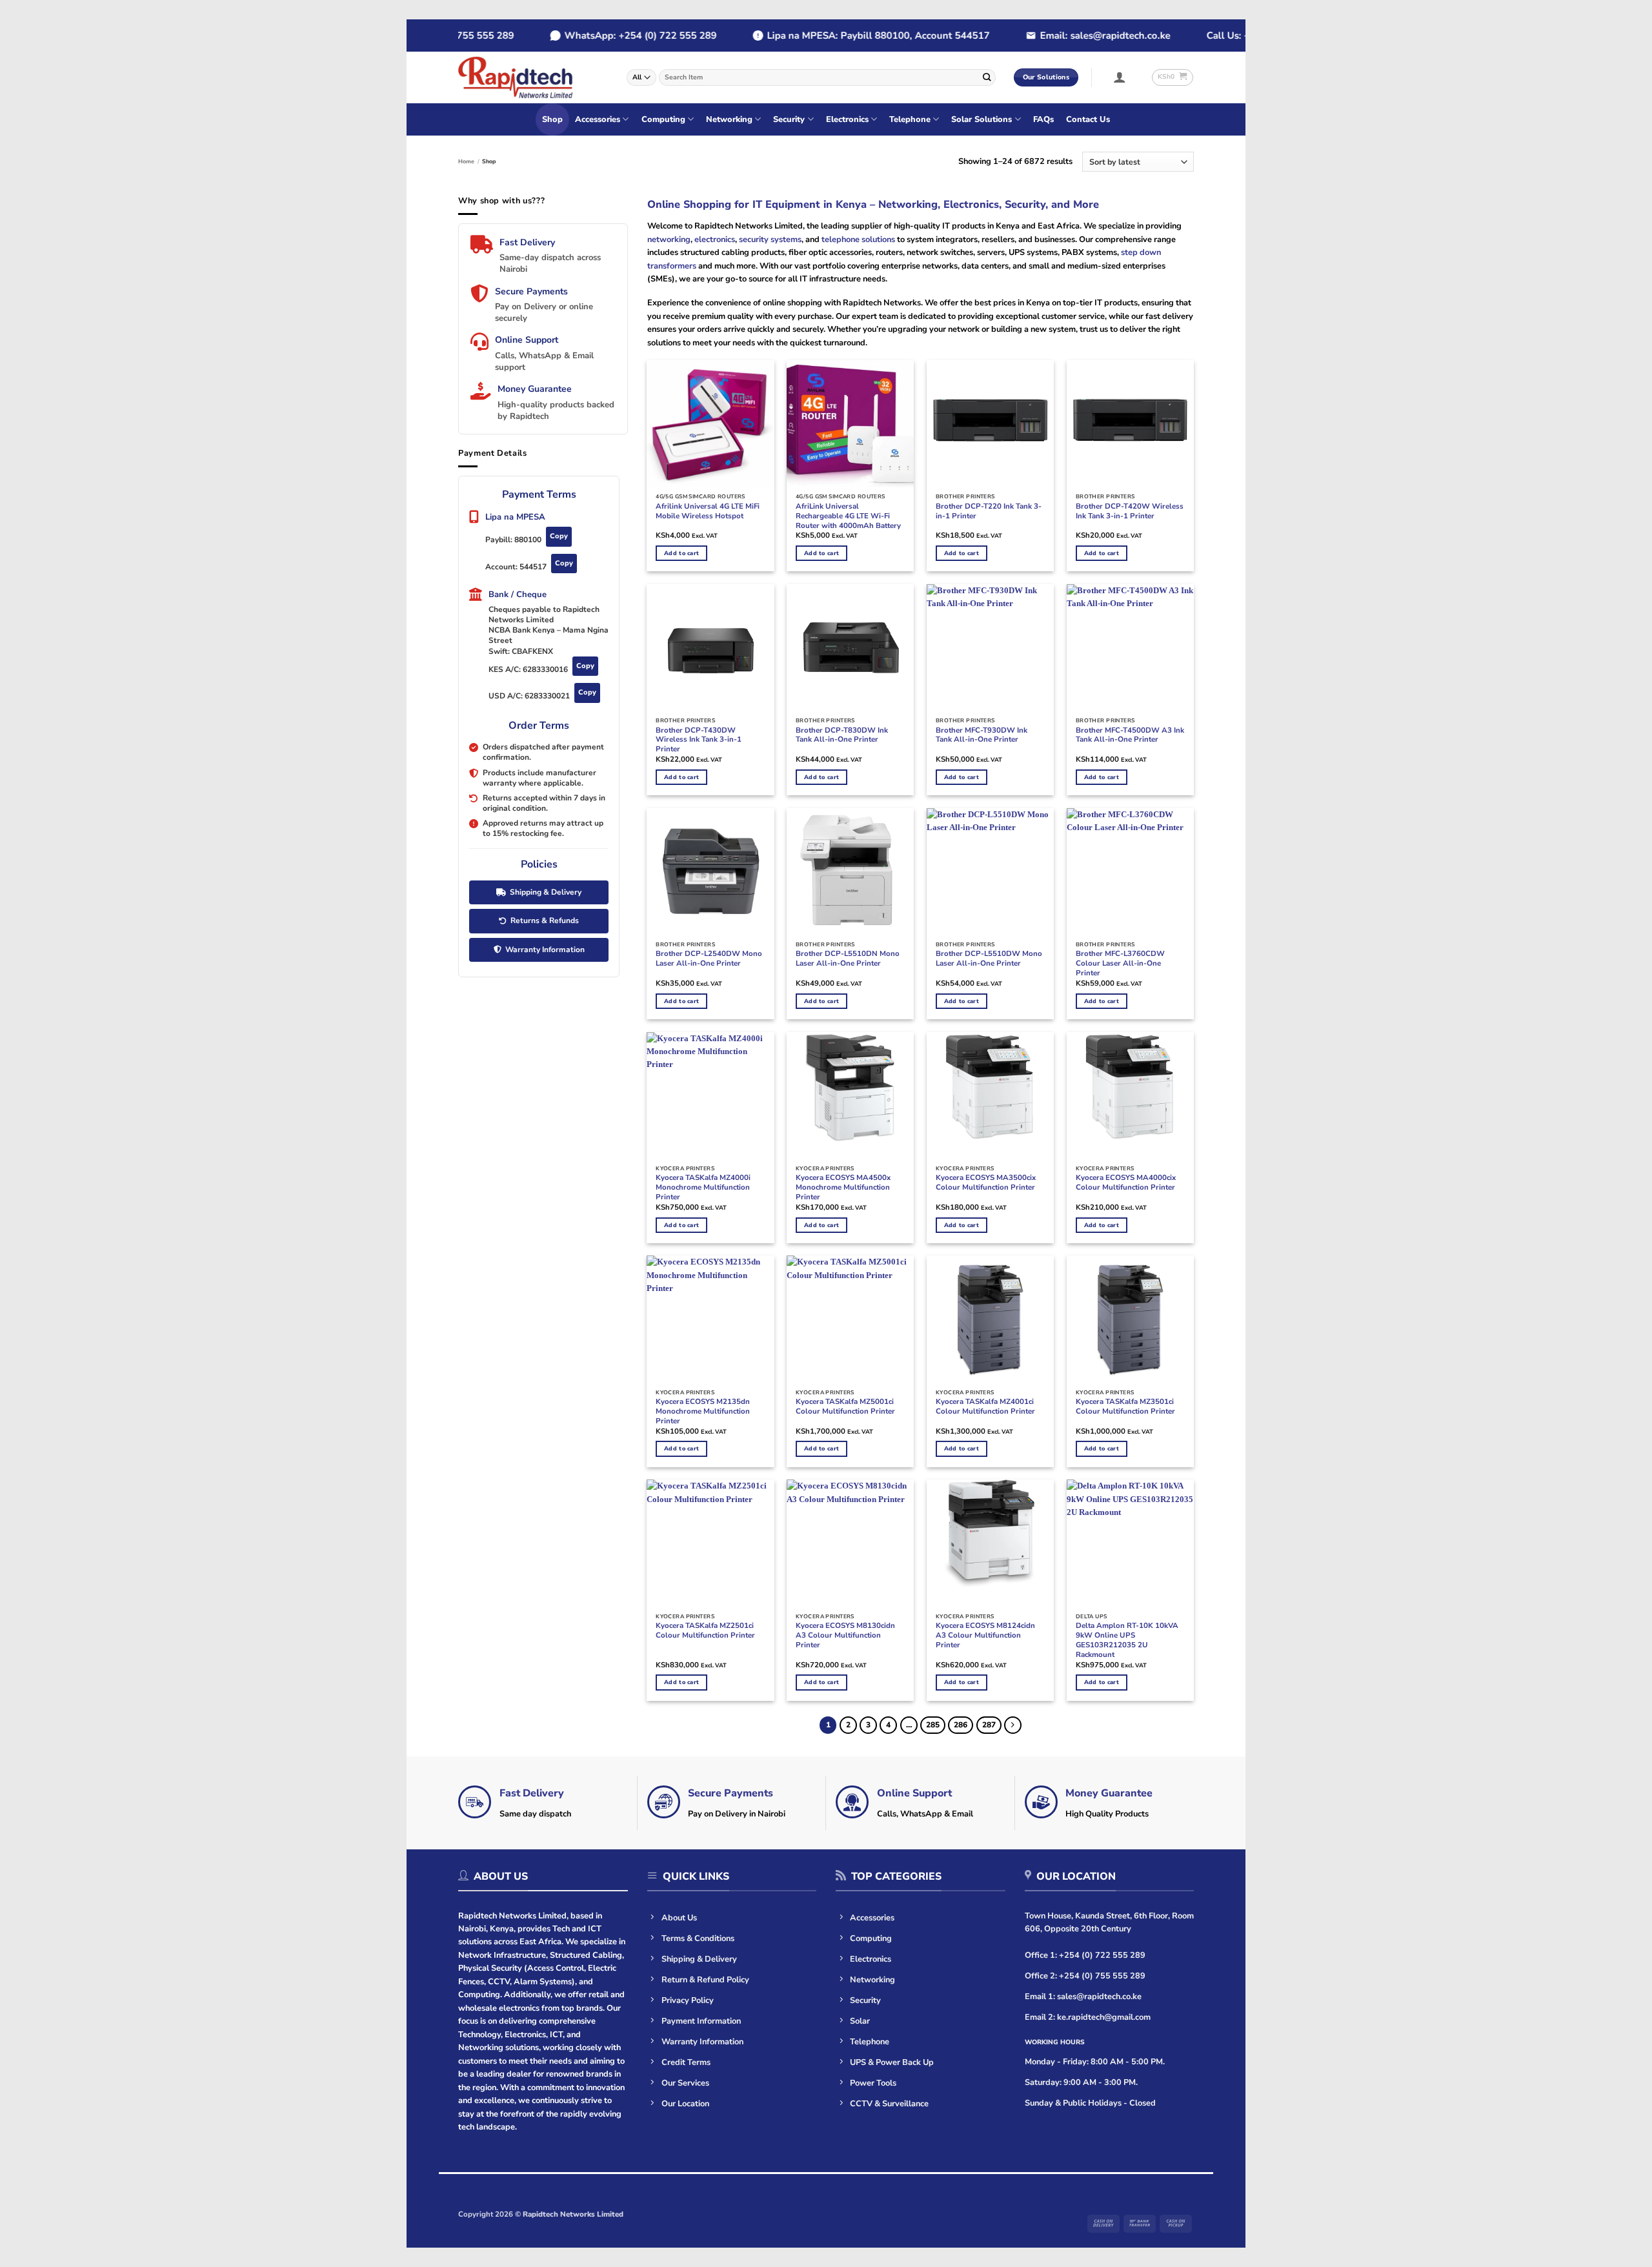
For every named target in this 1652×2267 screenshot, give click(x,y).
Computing (663, 119)
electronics (715, 239)
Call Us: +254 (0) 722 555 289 (1240, 36)
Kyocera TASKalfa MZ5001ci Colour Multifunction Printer (845, 1407)
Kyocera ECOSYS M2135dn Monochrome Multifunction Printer (703, 1411)
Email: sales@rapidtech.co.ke (1071, 36)
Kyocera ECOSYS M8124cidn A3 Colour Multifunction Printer (985, 1635)
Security (789, 119)
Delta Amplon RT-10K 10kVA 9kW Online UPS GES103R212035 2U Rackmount (1127, 1640)
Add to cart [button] (681, 553)
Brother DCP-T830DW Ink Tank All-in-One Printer (842, 735)
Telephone (910, 119)
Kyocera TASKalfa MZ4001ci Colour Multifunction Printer (985, 1407)
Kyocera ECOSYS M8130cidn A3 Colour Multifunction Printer (845, 1635)
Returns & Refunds (545, 920)
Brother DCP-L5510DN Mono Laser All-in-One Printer (848, 959)
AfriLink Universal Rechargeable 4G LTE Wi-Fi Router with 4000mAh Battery (848, 516)
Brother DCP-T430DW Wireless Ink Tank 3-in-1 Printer (699, 740)
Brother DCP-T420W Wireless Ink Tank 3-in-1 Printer (1130, 511)
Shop (552, 119)
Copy (559, 536)
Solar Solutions (982, 119)
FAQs (1043, 119)
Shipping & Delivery (546, 892)
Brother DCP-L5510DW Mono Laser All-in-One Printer (989, 959)
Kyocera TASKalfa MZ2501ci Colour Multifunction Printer (705, 1631)
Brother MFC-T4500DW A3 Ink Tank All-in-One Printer (1130, 735)
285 (933, 1725)
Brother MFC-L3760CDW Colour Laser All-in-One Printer (1120, 963)
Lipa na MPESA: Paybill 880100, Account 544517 (844, 36)
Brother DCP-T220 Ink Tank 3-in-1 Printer (989, 511)
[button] (1120, 77)
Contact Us (1088, 119)
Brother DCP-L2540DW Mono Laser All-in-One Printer (709, 959)
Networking (729, 119)
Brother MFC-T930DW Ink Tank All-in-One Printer (982, 735)
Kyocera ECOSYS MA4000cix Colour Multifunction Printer (1126, 1183)
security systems (770, 239)
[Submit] (987, 77)
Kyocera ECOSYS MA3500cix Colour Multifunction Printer (986, 1183)
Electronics (847, 119)
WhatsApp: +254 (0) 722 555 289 (607, 36)
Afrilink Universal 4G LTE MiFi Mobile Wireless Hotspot (708, 511)
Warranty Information (545, 950)
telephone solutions (857, 239)
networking (669, 239)
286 (961, 1725)
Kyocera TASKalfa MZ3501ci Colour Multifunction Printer (1125, 1407)
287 (989, 1725)
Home (466, 161)
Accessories (598, 119)
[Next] (1013, 1725)
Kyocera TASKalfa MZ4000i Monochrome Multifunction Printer (703, 1187)
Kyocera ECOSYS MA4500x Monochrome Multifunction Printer (843, 1187)
